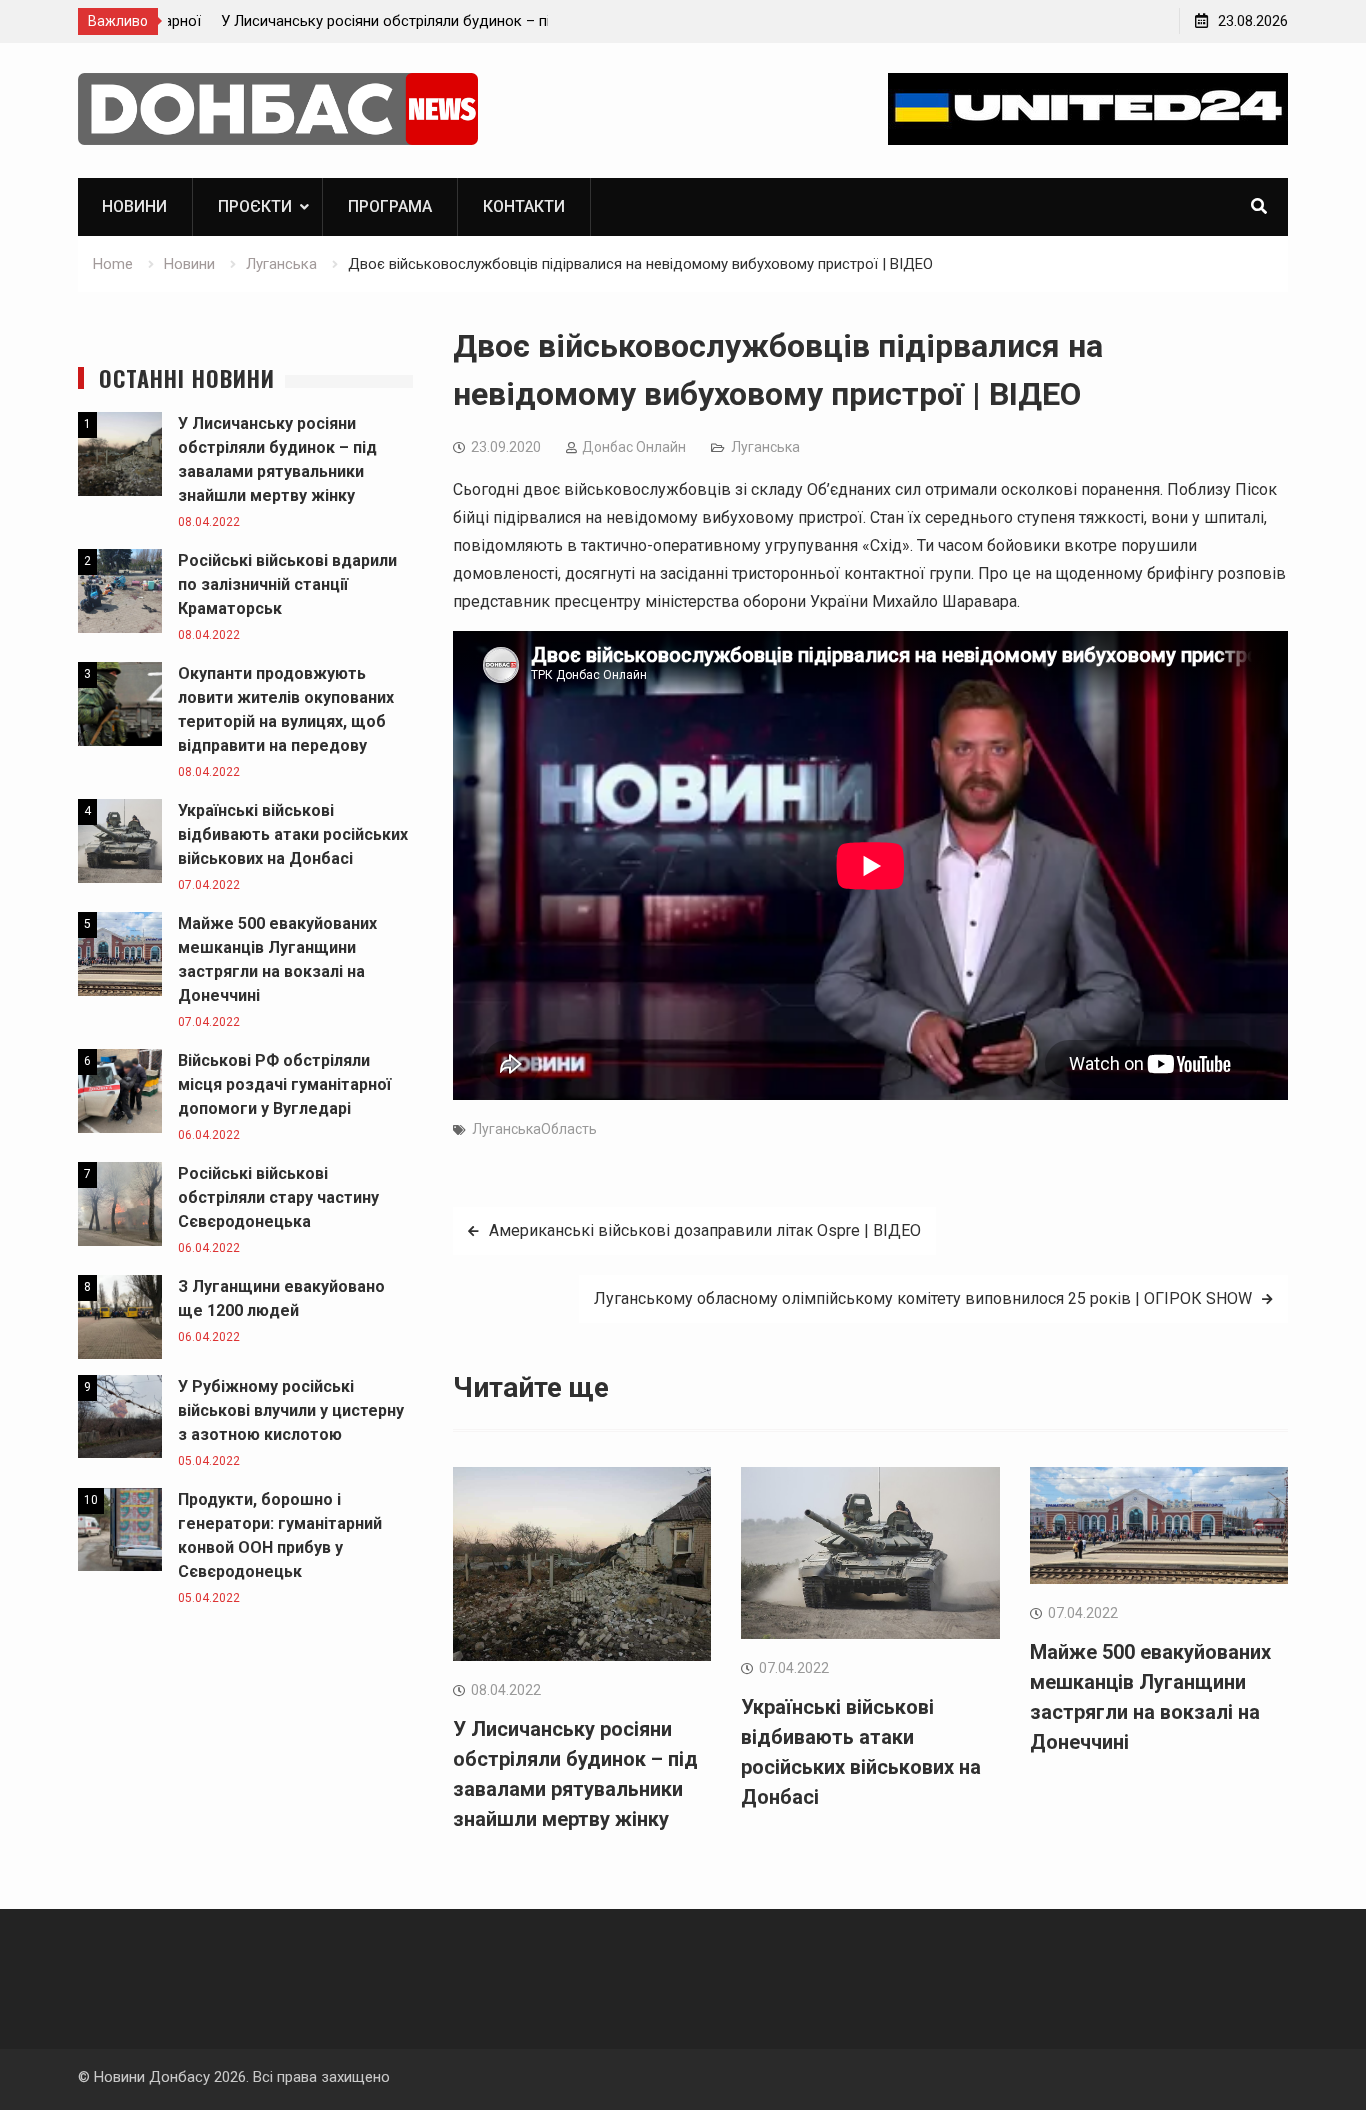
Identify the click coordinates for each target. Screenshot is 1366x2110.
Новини (134, 206)
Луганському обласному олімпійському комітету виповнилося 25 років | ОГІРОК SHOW (923, 1298)
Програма (390, 206)
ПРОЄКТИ (255, 206)
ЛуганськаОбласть (534, 1129)
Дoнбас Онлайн (634, 447)
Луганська (765, 447)
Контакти (524, 206)
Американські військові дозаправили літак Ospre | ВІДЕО (705, 1230)
